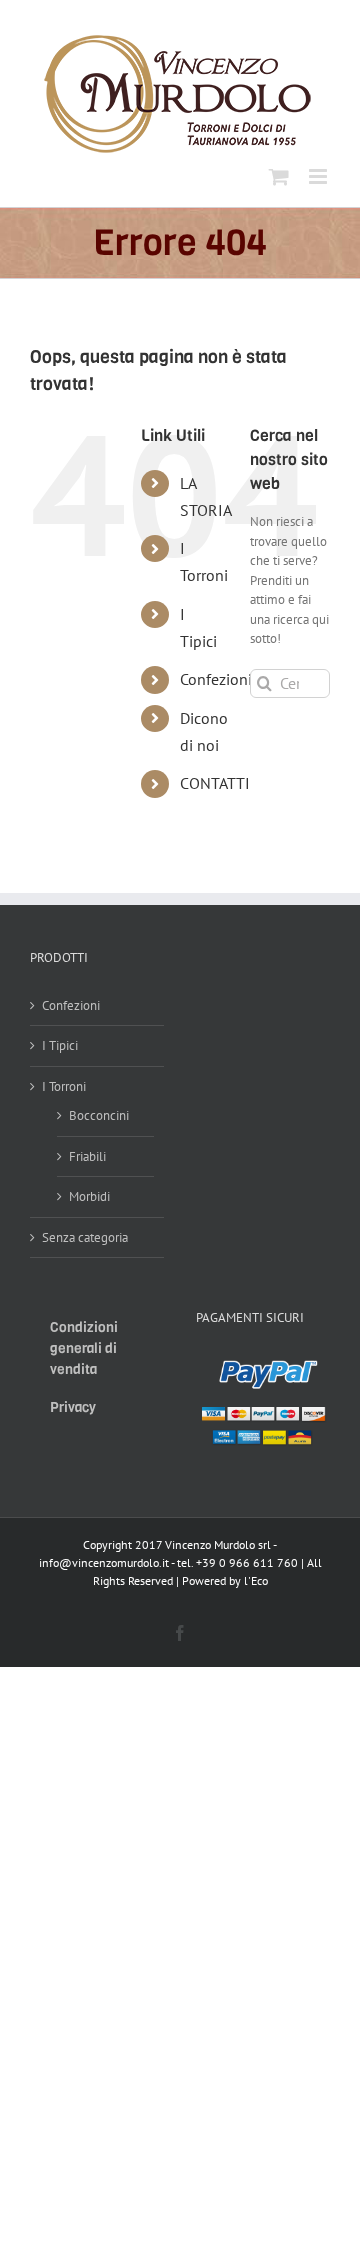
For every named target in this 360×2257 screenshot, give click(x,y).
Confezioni (216, 679)
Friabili (87, 1156)
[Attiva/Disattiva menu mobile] (319, 176)
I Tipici (60, 1045)
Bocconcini (99, 1115)
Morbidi (89, 1196)
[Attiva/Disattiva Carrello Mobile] (279, 176)
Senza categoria (85, 1237)
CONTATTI (215, 783)
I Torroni (64, 1086)
